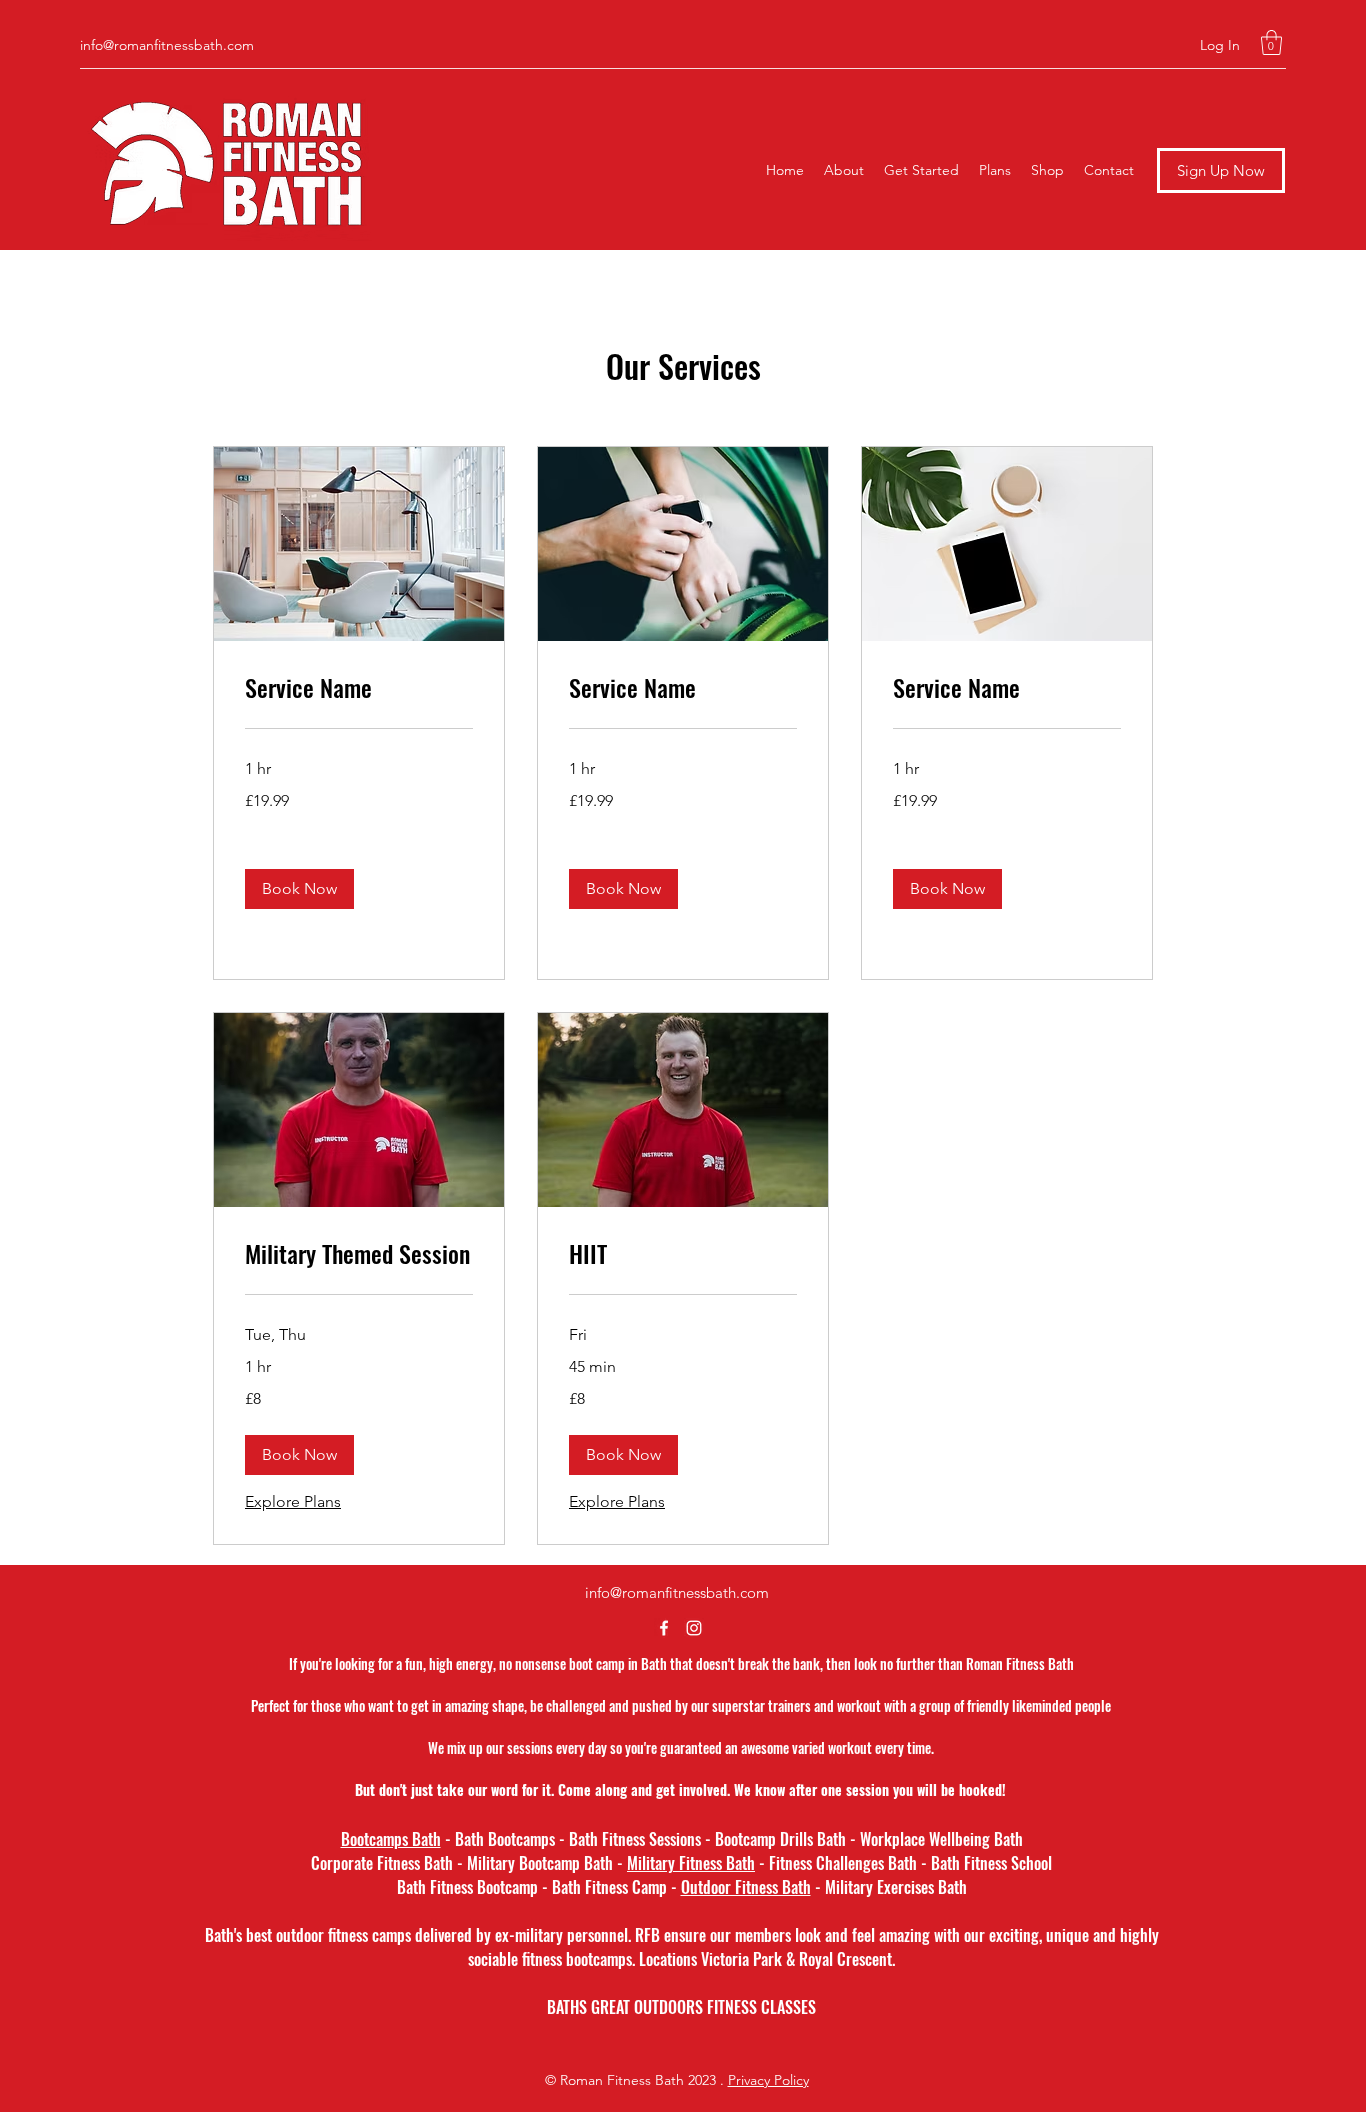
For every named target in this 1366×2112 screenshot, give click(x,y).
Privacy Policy (768, 2080)
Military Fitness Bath (691, 1863)
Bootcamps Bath (391, 1839)
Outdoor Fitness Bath (746, 1887)
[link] (359, 688)
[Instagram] (694, 1628)
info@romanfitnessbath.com (167, 45)
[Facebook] (664, 1628)
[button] (1271, 42)
